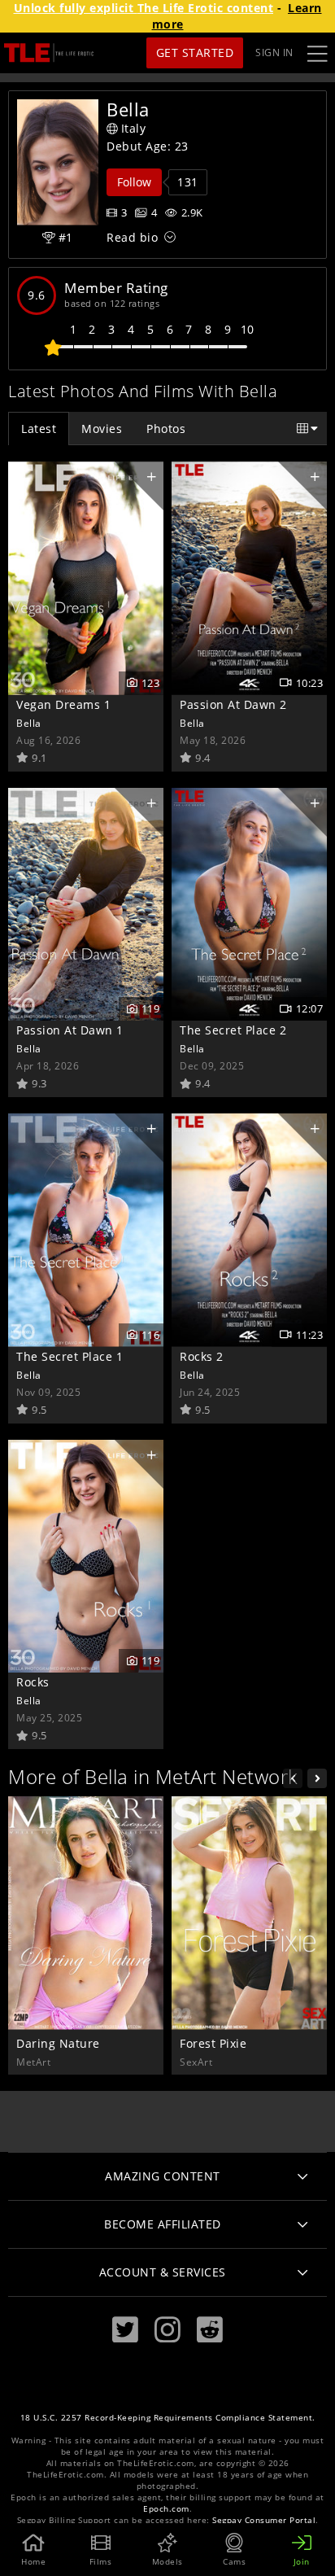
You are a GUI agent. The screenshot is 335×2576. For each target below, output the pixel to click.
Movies (102, 429)
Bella (29, 723)
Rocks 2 (202, 1356)
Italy (134, 128)
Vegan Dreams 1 (63, 704)
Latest (39, 429)
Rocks (33, 1682)
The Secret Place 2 (233, 1030)
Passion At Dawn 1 (70, 1030)
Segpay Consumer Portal (264, 2520)
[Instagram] (167, 2330)
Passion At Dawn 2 (233, 704)
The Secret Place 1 (70, 1356)
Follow (134, 182)
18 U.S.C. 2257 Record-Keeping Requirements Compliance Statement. (168, 2418)
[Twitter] (125, 2330)
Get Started (195, 52)
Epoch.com (166, 2509)
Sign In (274, 52)
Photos (166, 429)
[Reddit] (210, 2330)
